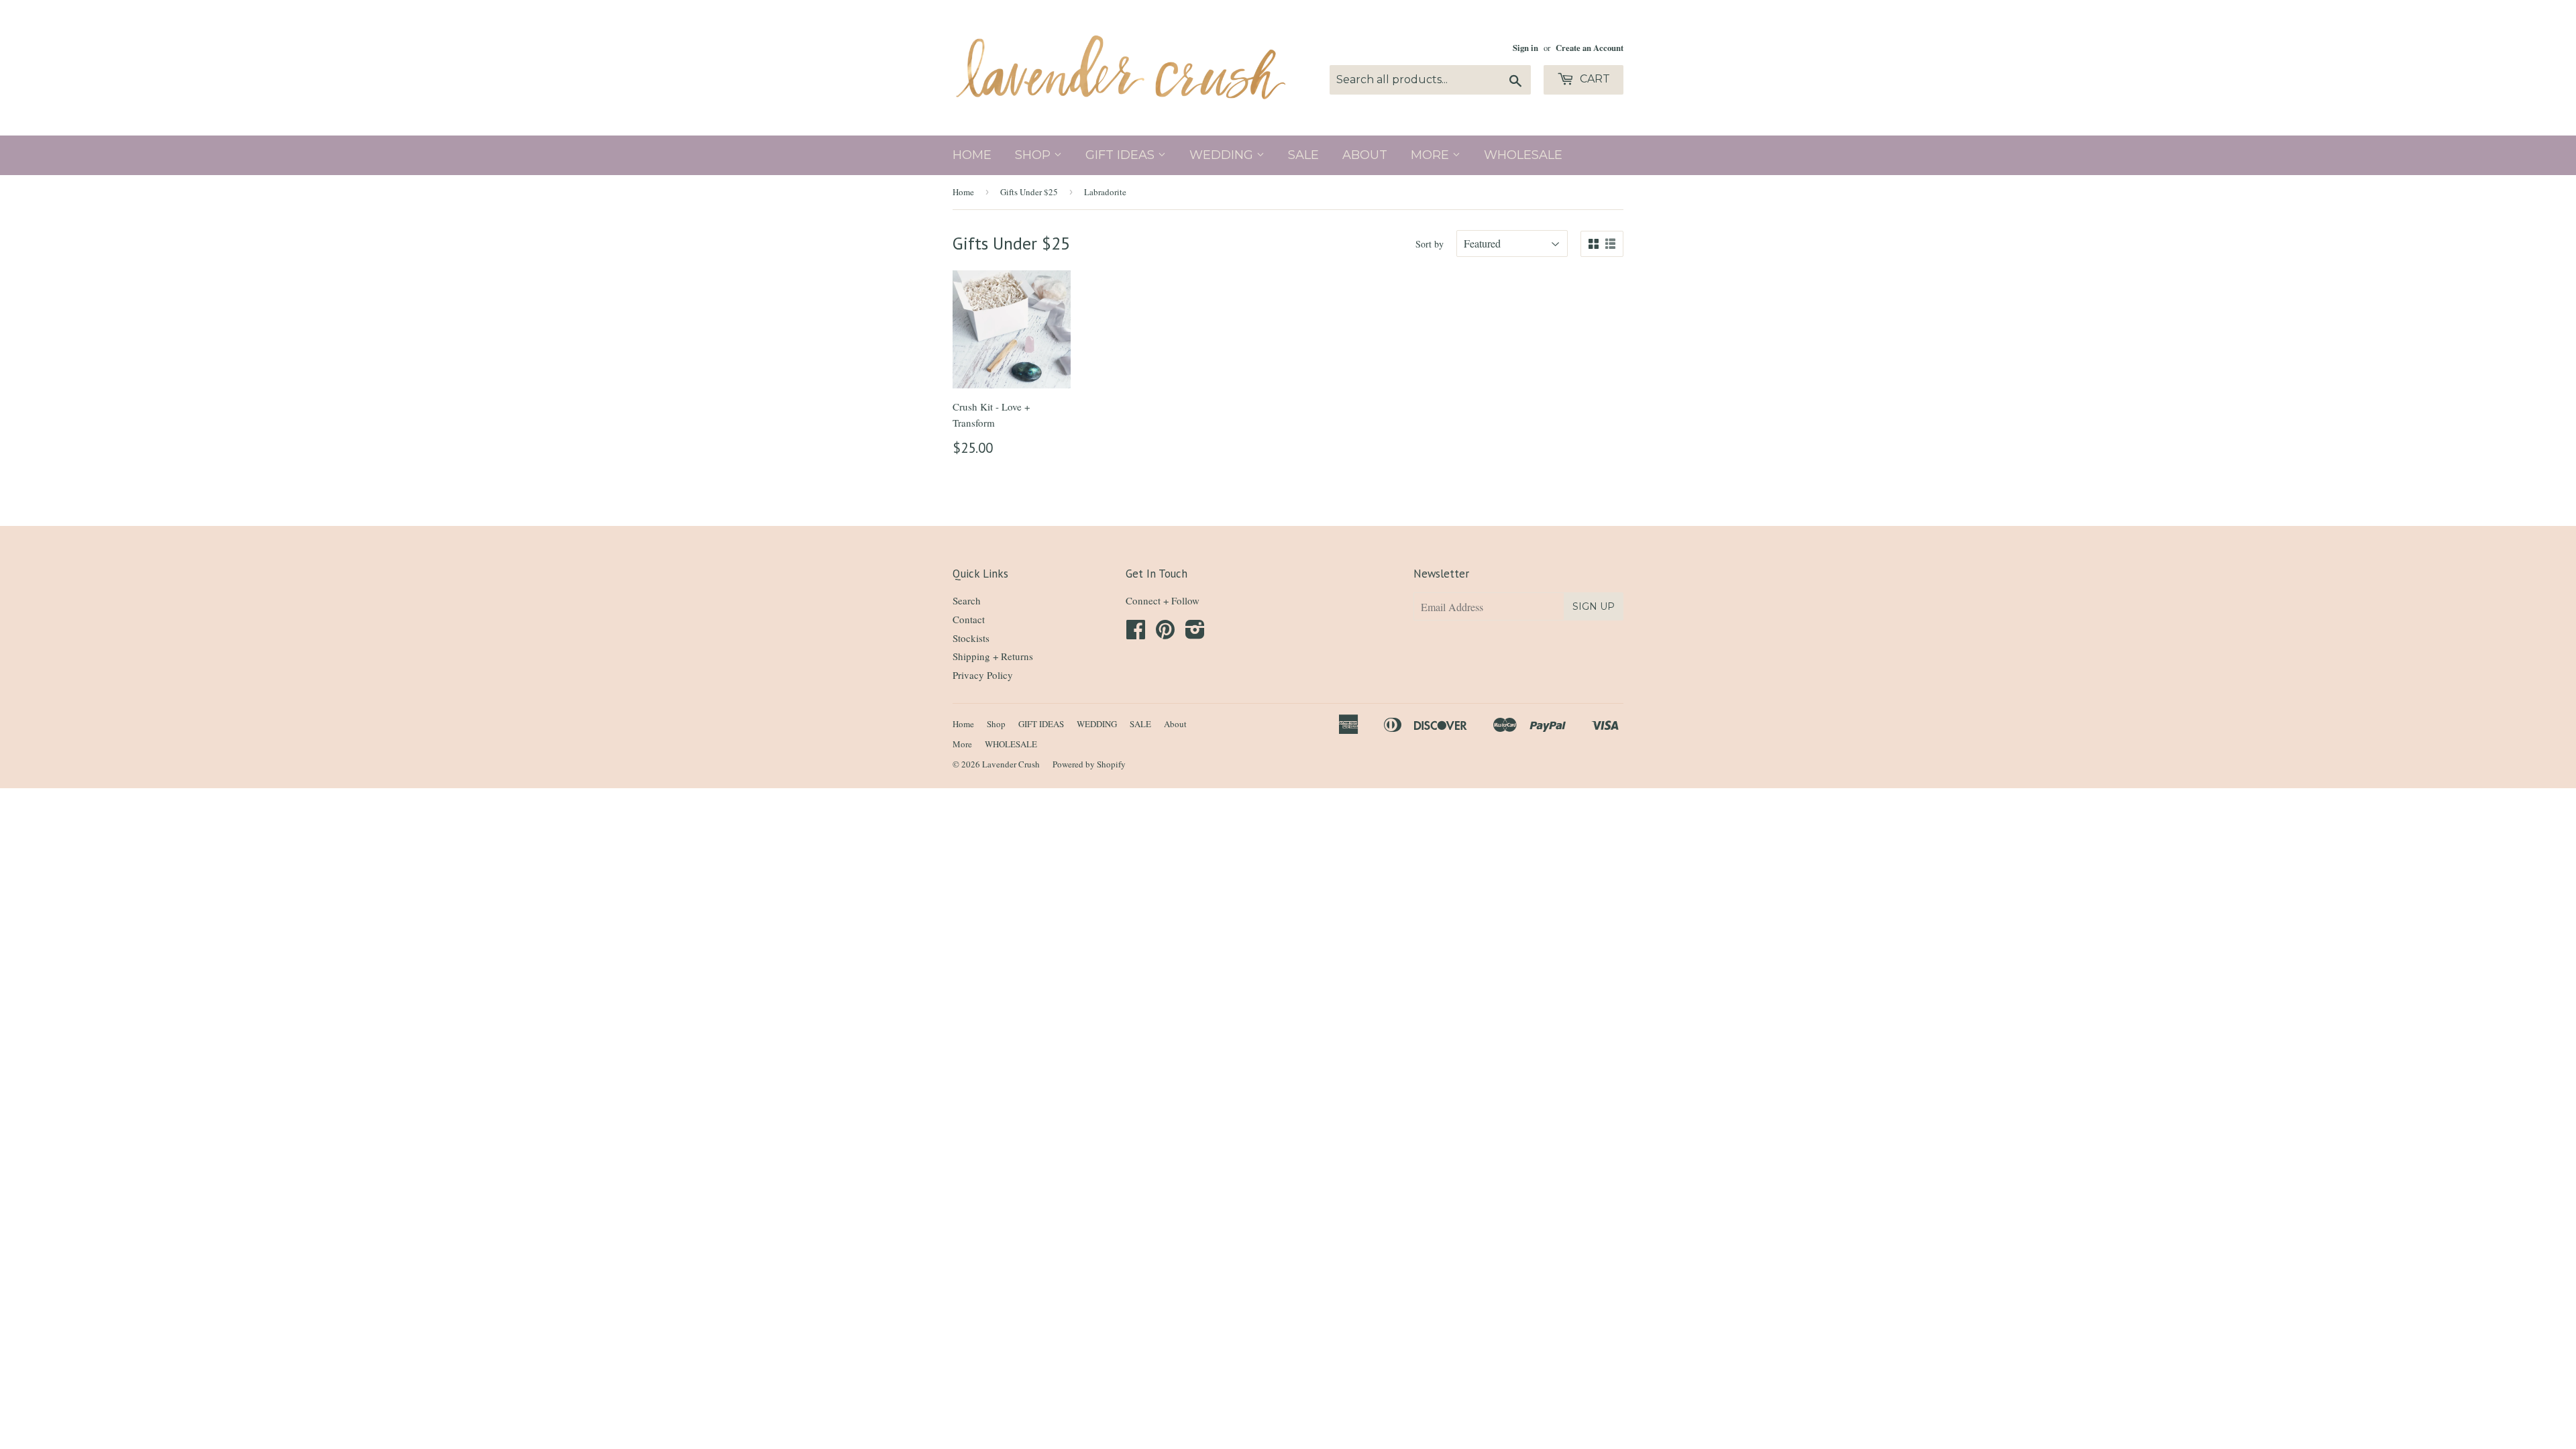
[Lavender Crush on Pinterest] (1165, 633)
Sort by (1430, 244)
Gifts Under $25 (1029, 192)
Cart (1594, 79)
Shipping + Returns (993, 656)
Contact (969, 619)
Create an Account (1590, 48)
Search (967, 600)
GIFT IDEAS (1122, 155)
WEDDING (1223, 155)
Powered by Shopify (1089, 764)
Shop (1034, 155)
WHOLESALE (1523, 155)
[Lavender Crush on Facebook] (1136, 633)
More (1432, 155)
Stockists (971, 638)
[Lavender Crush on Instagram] (1195, 633)
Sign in (1525, 48)
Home (972, 155)
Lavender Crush (1011, 764)
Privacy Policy (983, 675)
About (1365, 155)
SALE (1303, 155)
